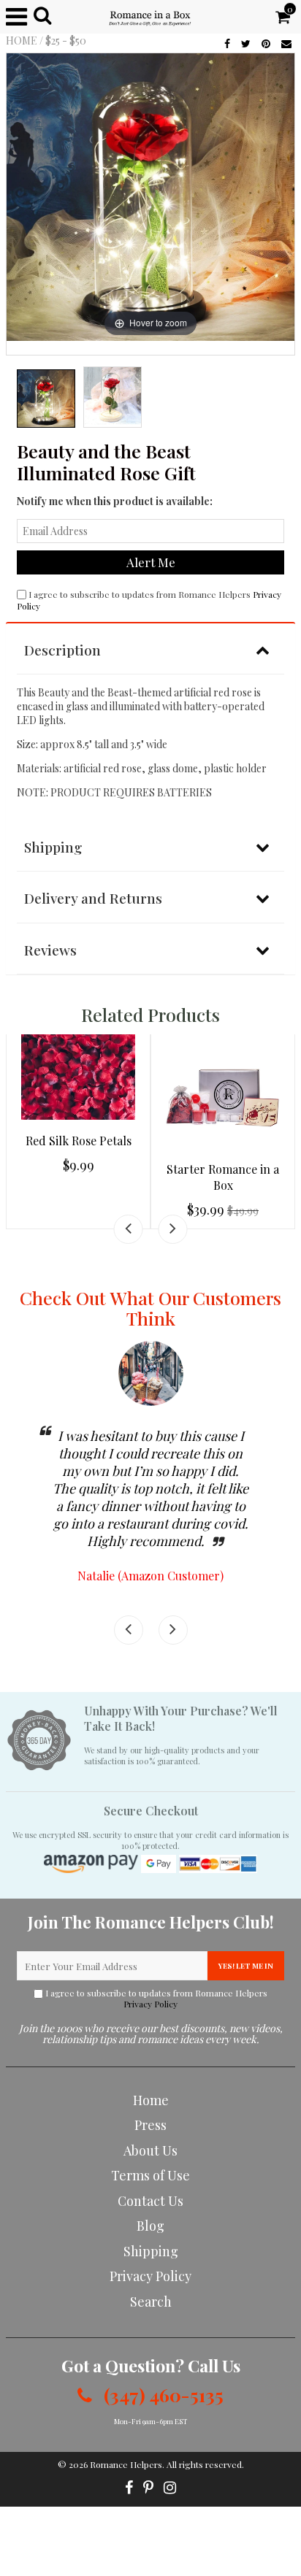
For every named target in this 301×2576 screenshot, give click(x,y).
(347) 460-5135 (161, 2395)
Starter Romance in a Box (223, 1177)
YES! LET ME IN (246, 1966)
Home (22, 41)
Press (150, 2125)
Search (151, 2302)
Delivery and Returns (93, 898)
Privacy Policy (150, 2004)
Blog (150, 2226)
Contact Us (150, 2201)
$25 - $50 (66, 41)
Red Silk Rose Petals (79, 1141)
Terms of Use (150, 2175)
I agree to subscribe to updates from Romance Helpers (156, 1999)
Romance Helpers (126, 2464)
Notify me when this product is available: (115, 501)
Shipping (53, 847)
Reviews (50, 950)
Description (62, 650)
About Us (150, 2150)
